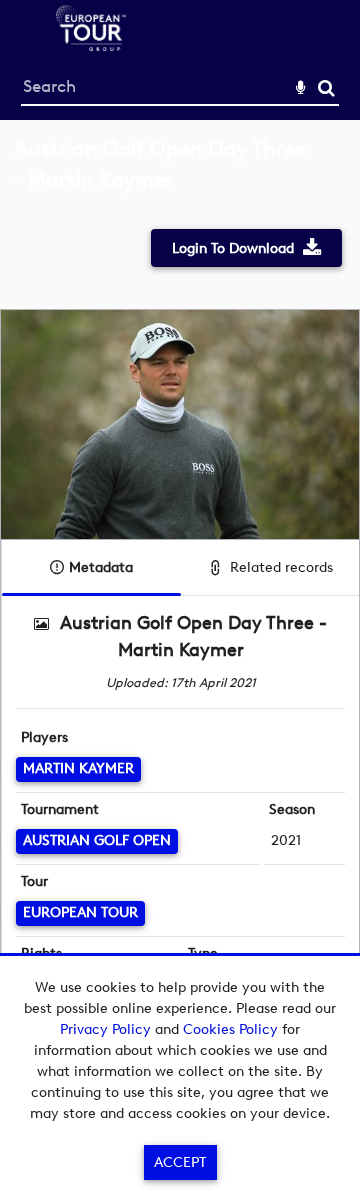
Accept (180, 1162)
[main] (180, 591)
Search (326, 88)
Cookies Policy (230, 1029)
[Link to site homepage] (91, 45)
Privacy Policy (105, 1029)
